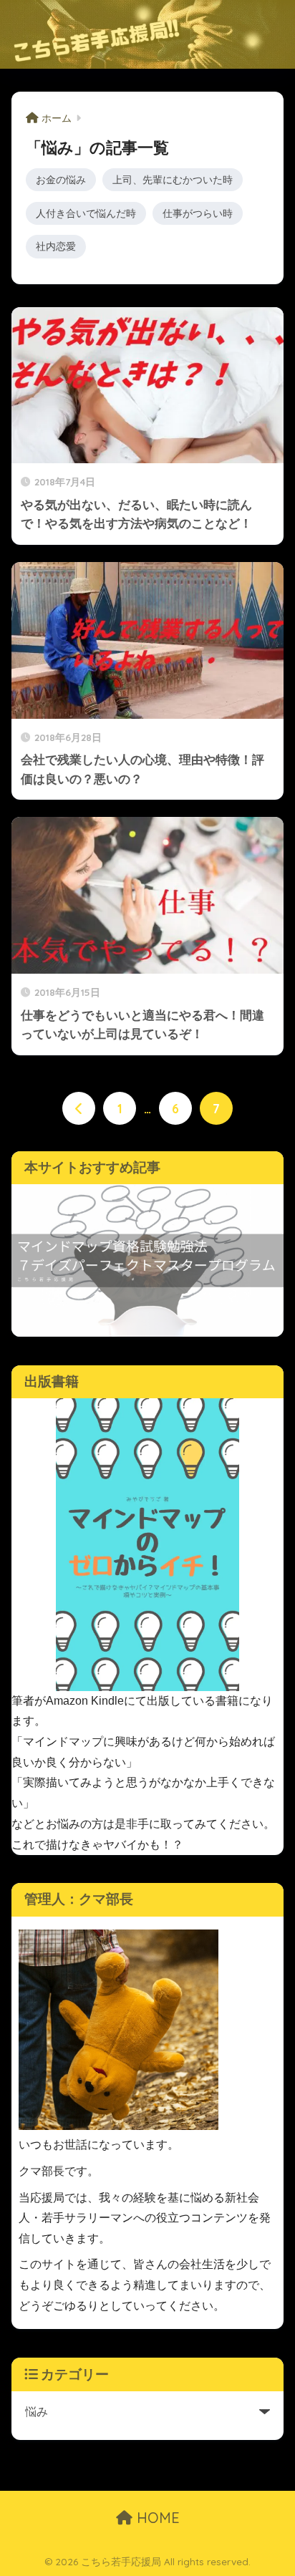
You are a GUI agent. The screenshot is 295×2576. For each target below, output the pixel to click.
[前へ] (79, 1108)
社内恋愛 (56, 246)
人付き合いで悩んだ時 (86, 213)
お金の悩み (61, 180)
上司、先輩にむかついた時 (173, 180)
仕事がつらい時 (198, 213)
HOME (156, 2518)
